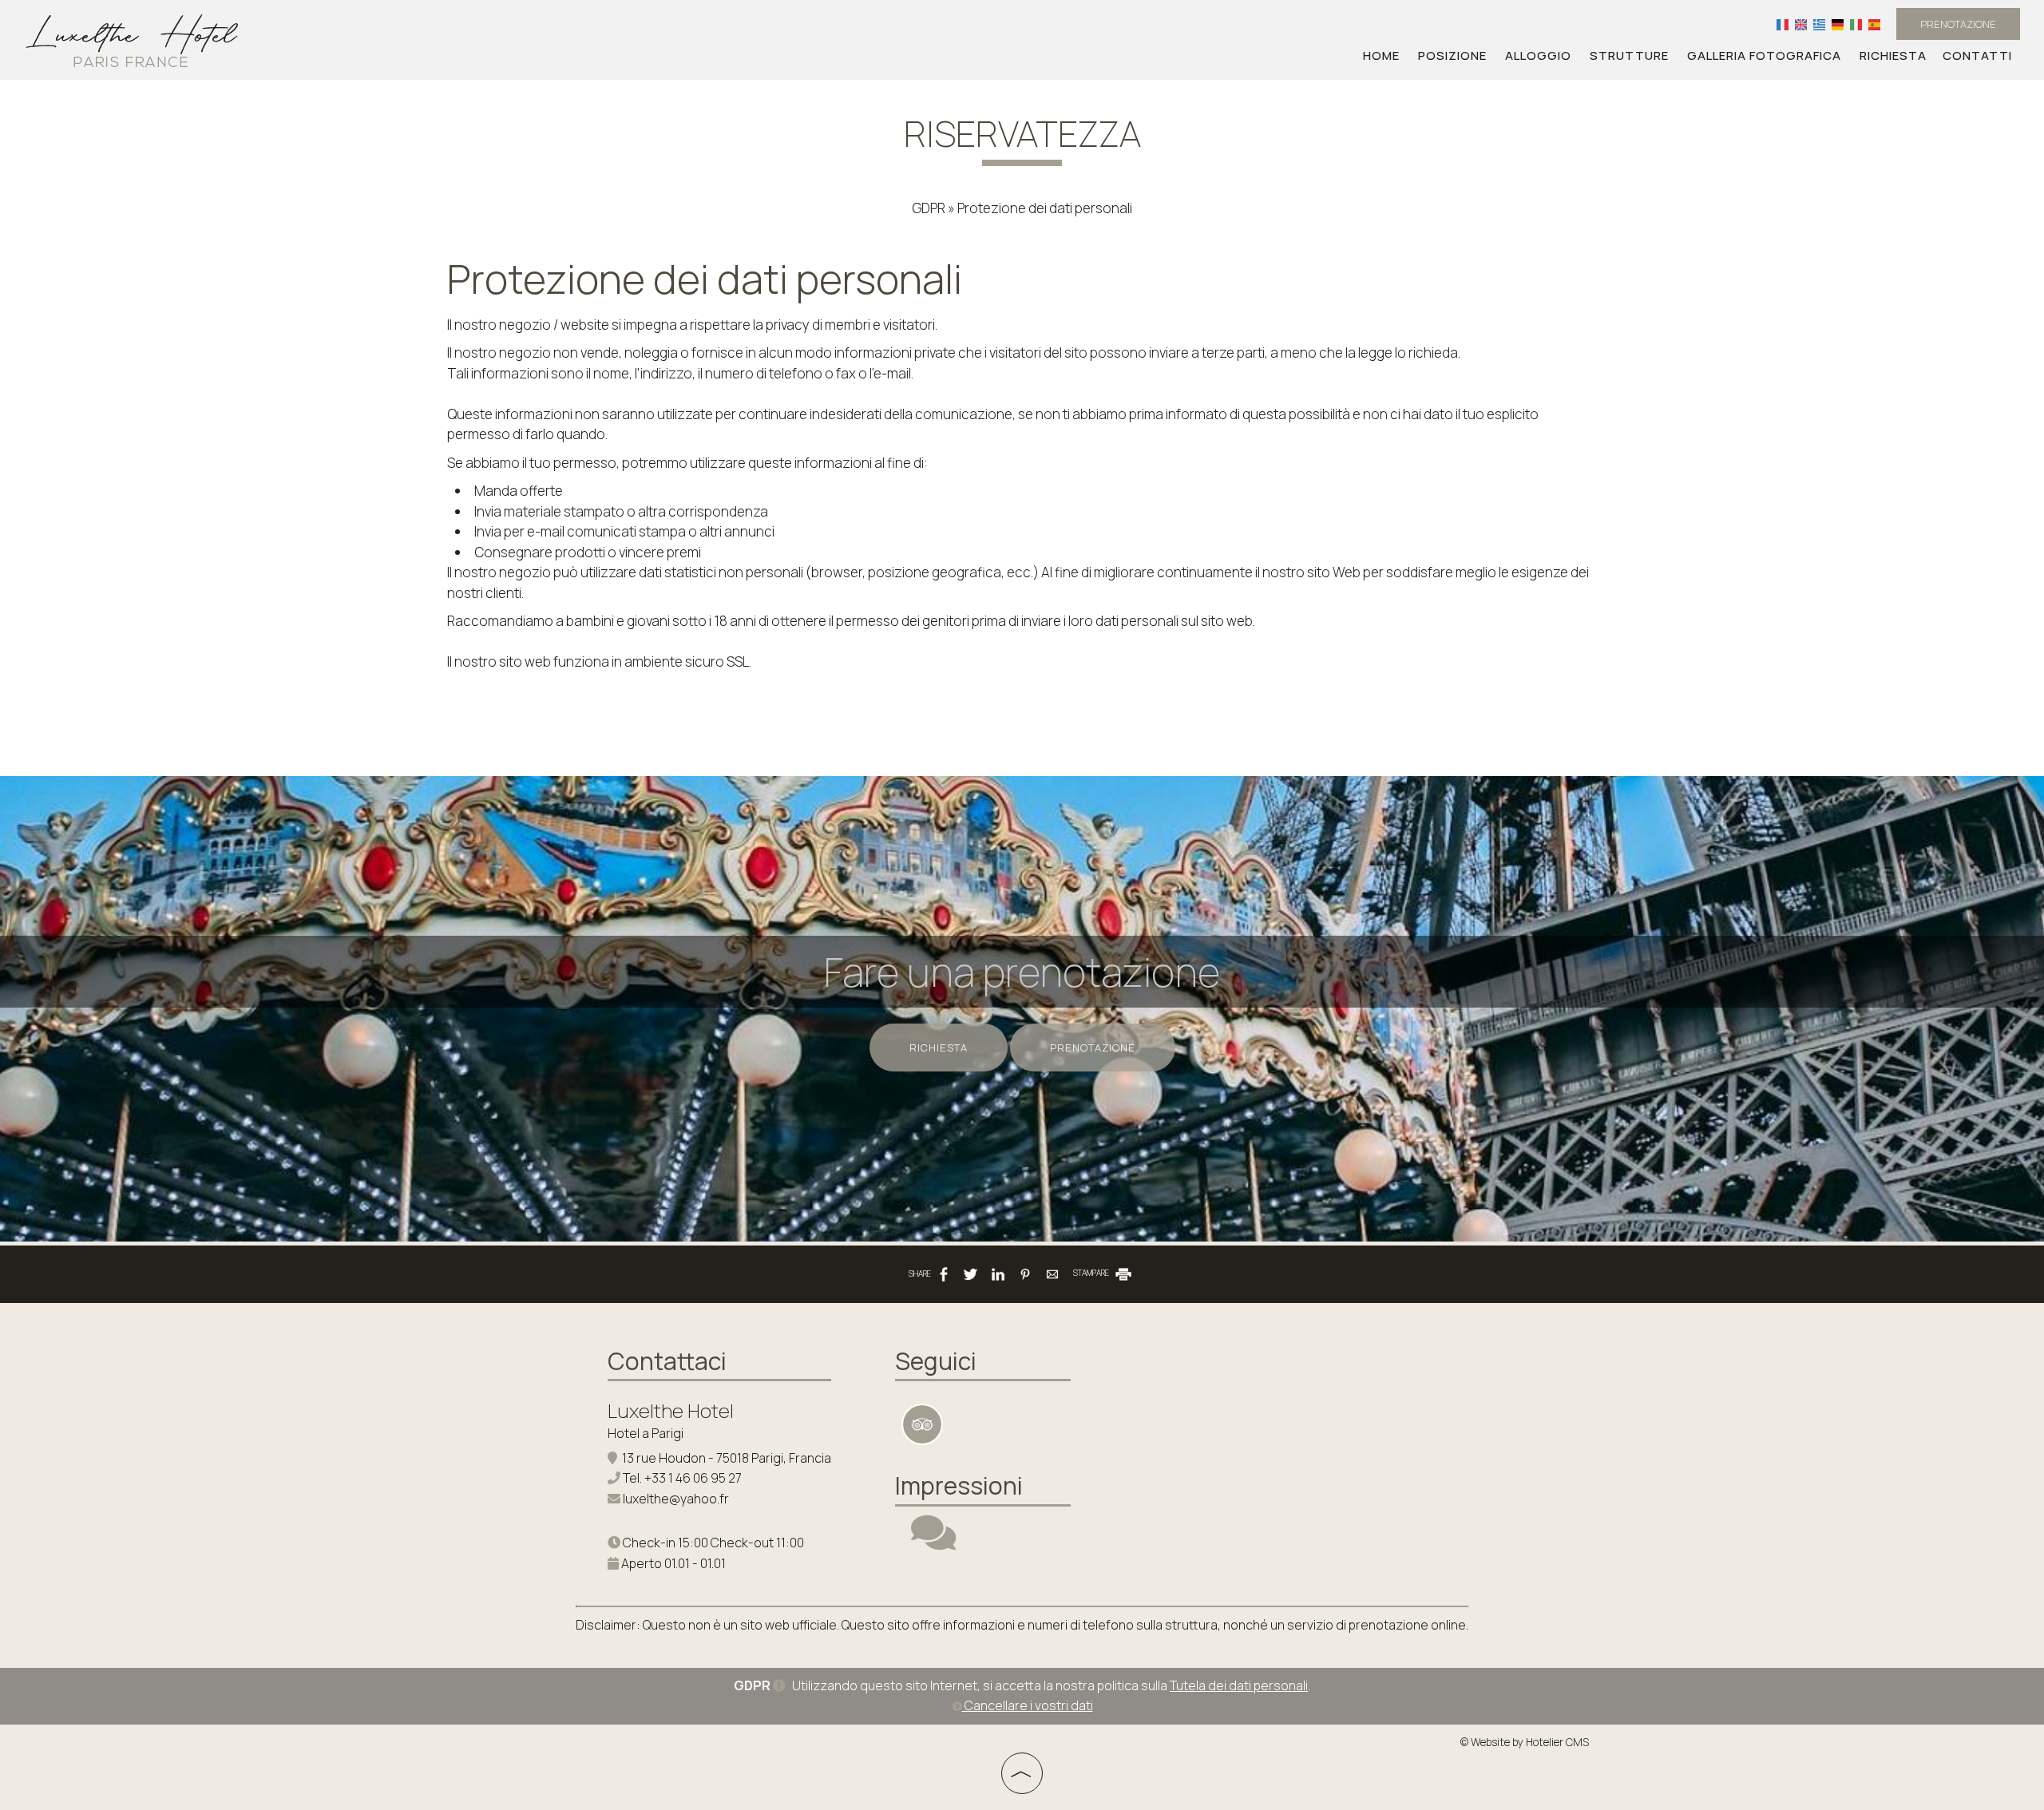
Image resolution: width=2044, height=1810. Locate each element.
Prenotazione (1958, 24)
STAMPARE (1092, 1273)
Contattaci (667, 1361)
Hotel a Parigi (646, 1433)
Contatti (1977, 55)
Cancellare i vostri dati (1028, 1705)
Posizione (1452, 55)
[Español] (1874, 24)
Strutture (1629, 55)
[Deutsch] (1838, 24)
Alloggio (1538, 55)
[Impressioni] (933, 1543)
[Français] (1783, 24)
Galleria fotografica (1764, 55)
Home (1381, 55)
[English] (1801, 24)
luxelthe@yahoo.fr (676, 1499)
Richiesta (1893, 55)
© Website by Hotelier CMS (1525, 1742)
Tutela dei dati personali (1239, 1685)
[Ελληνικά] (1819, 24)
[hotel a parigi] (132, 39)
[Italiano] (1856, 24)
